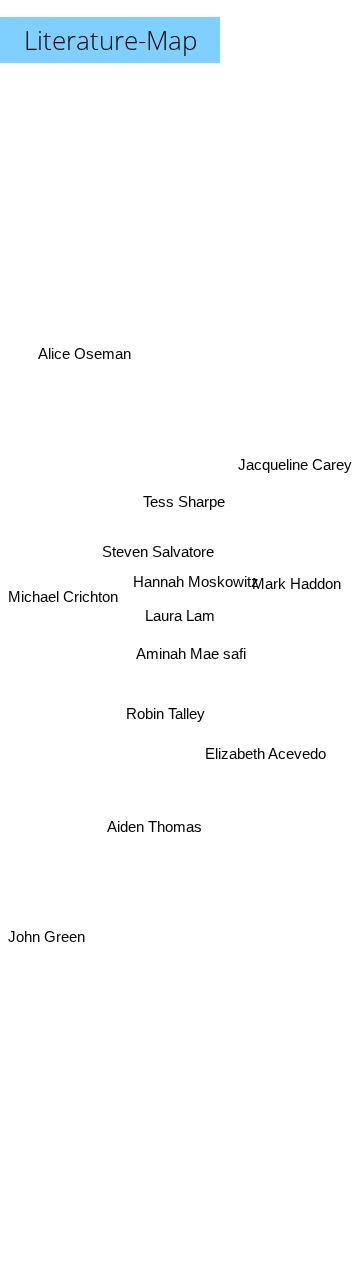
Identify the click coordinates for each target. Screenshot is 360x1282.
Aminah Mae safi (191, 655)
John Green (46, 934)
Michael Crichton (63, 592)
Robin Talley (166, 720)
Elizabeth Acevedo (265, 755)
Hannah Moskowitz (196, 580)
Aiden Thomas (153, 824)
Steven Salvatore (158, 551)
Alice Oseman (83, 360)
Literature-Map (110, 40)
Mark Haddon (297, 581)
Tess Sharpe (184, 502)
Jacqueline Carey (295, 461)
